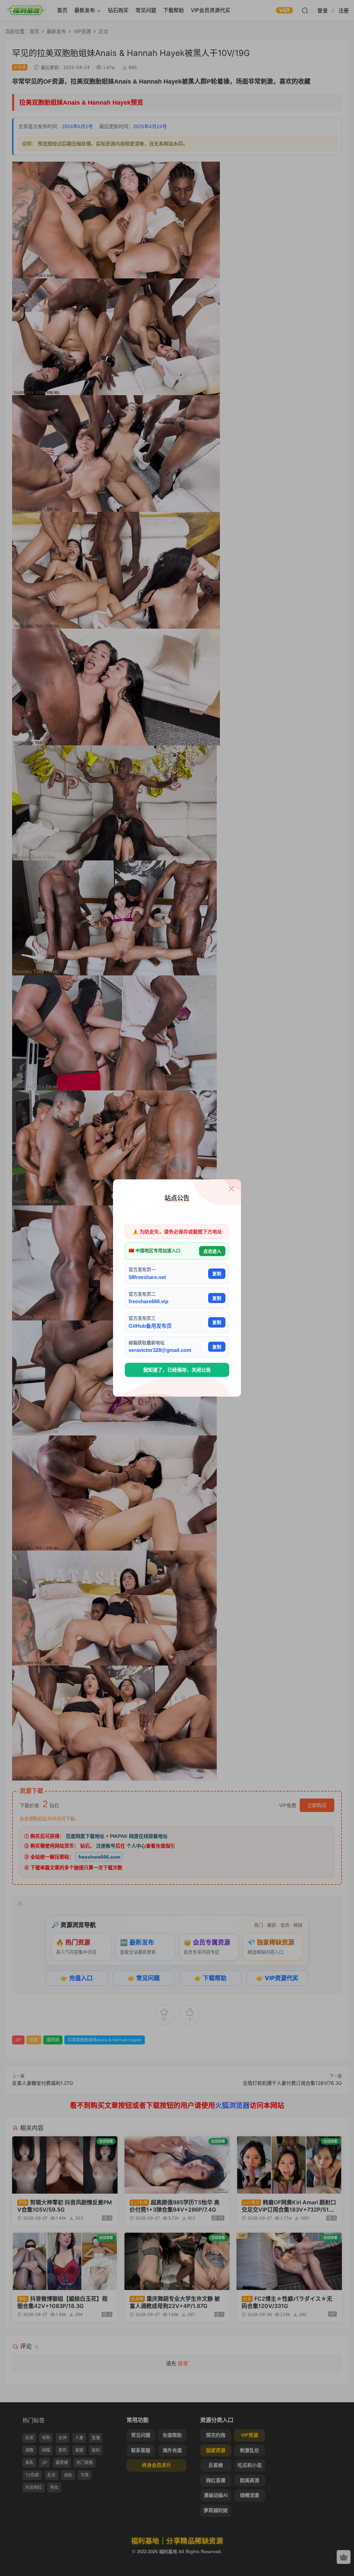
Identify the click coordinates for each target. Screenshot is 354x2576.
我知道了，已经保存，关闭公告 (177, 1370)
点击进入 (212, 1251)
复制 (217, 1274)
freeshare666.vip (148, 1301)
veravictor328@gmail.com (160, 1350)
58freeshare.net (147, 1277)
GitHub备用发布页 (150, 1325)
